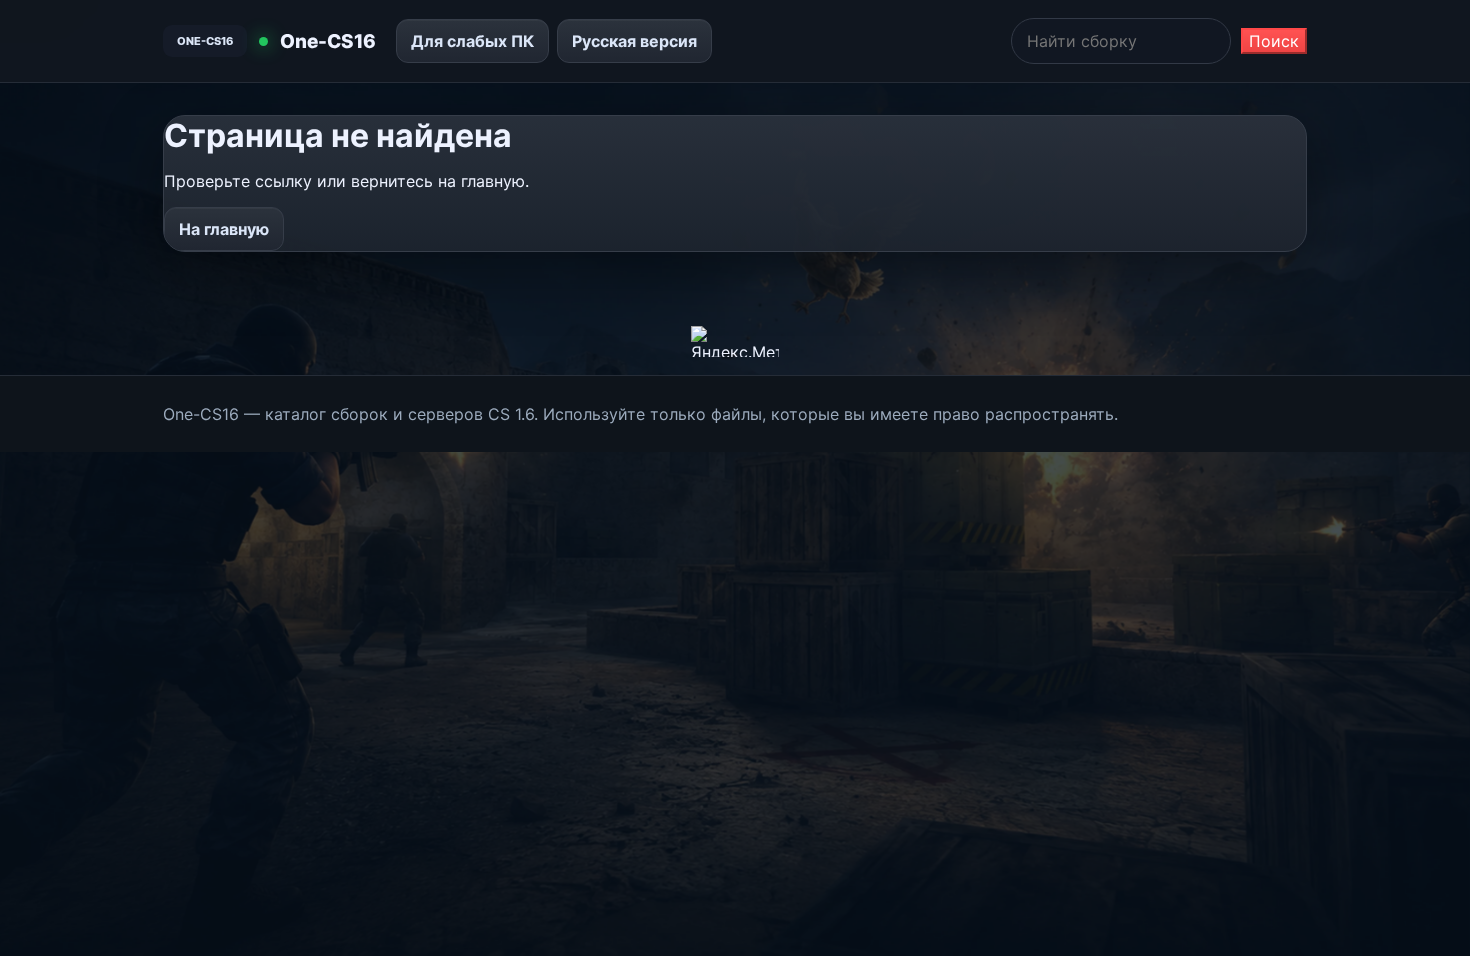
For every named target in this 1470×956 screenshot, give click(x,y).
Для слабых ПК (472, 41)
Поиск (1274, 41)
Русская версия (634, 41)
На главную (224, 229)
